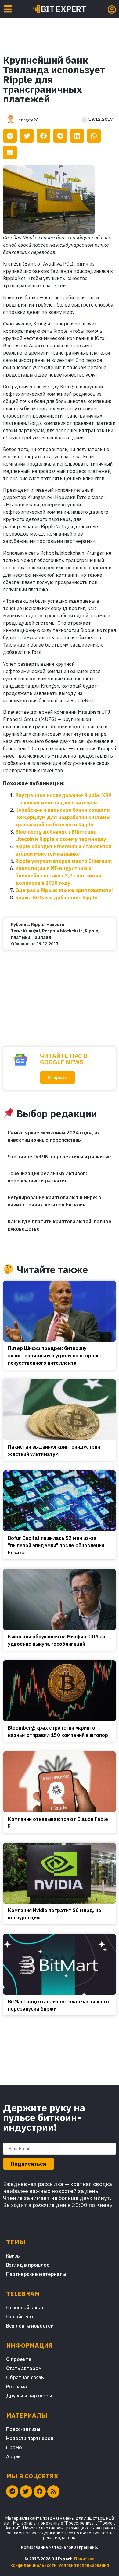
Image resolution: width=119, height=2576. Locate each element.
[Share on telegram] (10, 136)
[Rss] (53, 2491)
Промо (14, 2447)
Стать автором (24, 2368)
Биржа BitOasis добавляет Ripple (56, 897)
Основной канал (25, 2307)
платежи (21, 937)
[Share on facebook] (43, 136)
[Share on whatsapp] (94, 136)
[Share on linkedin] (77, 136)
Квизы (13, 2256)
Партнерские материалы (36, 2274)
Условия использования (84, 2565)
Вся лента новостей (30, 2326)
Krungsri (31, 931)
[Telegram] (12, 2491)
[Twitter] (26, 2491)
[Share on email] (10, 153)
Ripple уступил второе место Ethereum (63, 861)
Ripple (38, 925)
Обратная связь (25, 2377)
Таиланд (42, 937)
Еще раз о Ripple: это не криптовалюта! (64, 890)
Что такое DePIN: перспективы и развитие (59, 1157)
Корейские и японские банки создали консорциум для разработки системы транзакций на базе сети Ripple (63, 817)
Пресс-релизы (23, 2429)
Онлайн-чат (20, 2317)
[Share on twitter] (27, 136)
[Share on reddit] (60, 136)
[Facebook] (40, 2491)
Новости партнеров (30, 2438)
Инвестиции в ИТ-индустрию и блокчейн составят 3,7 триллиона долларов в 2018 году (58, 876)
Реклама (16, 2387)
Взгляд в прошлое (28, 2265)
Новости (55, 925)
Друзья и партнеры (29, 2396)
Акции (13, 2456)
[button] (58, 1077)
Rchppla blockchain (62, 931)
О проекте (19, 2359)
